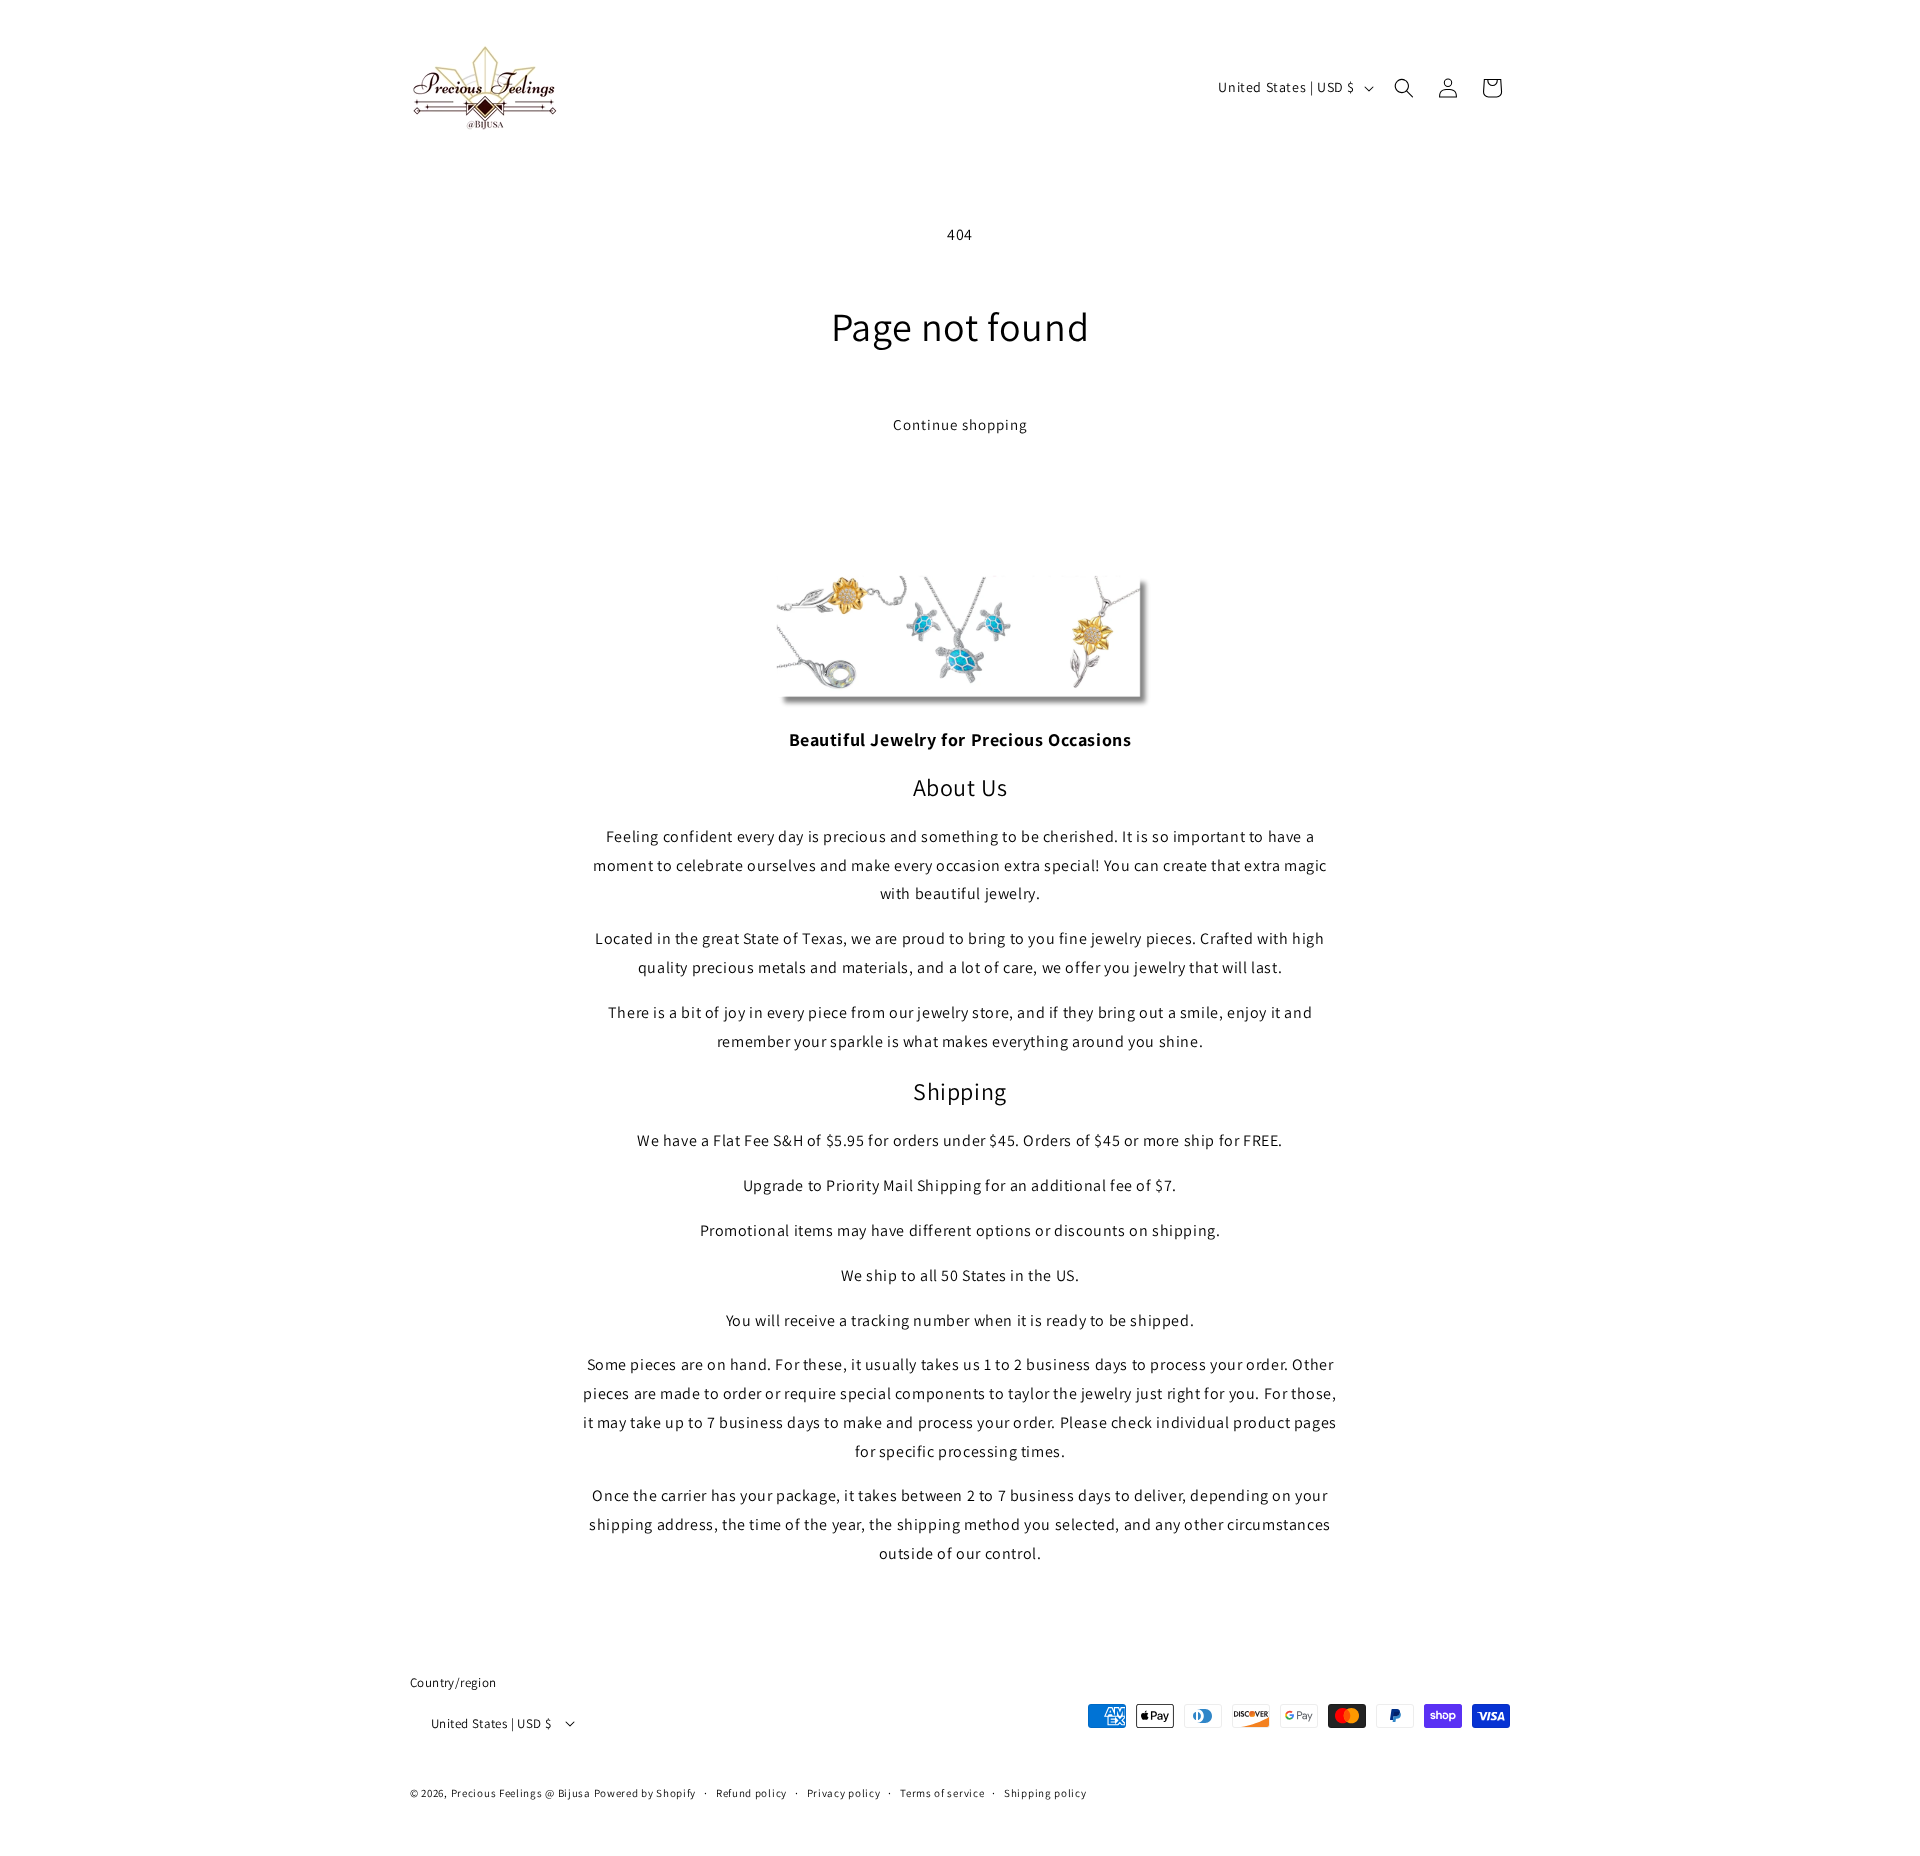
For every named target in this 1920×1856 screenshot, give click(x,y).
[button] (1404, 88)
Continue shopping (960, 424)
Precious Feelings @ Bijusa (521, 1793)
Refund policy (751, 1793)
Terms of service (942, 1793)
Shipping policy (1045, 1793)
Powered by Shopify (645, 1793)
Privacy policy (844, 1793)
